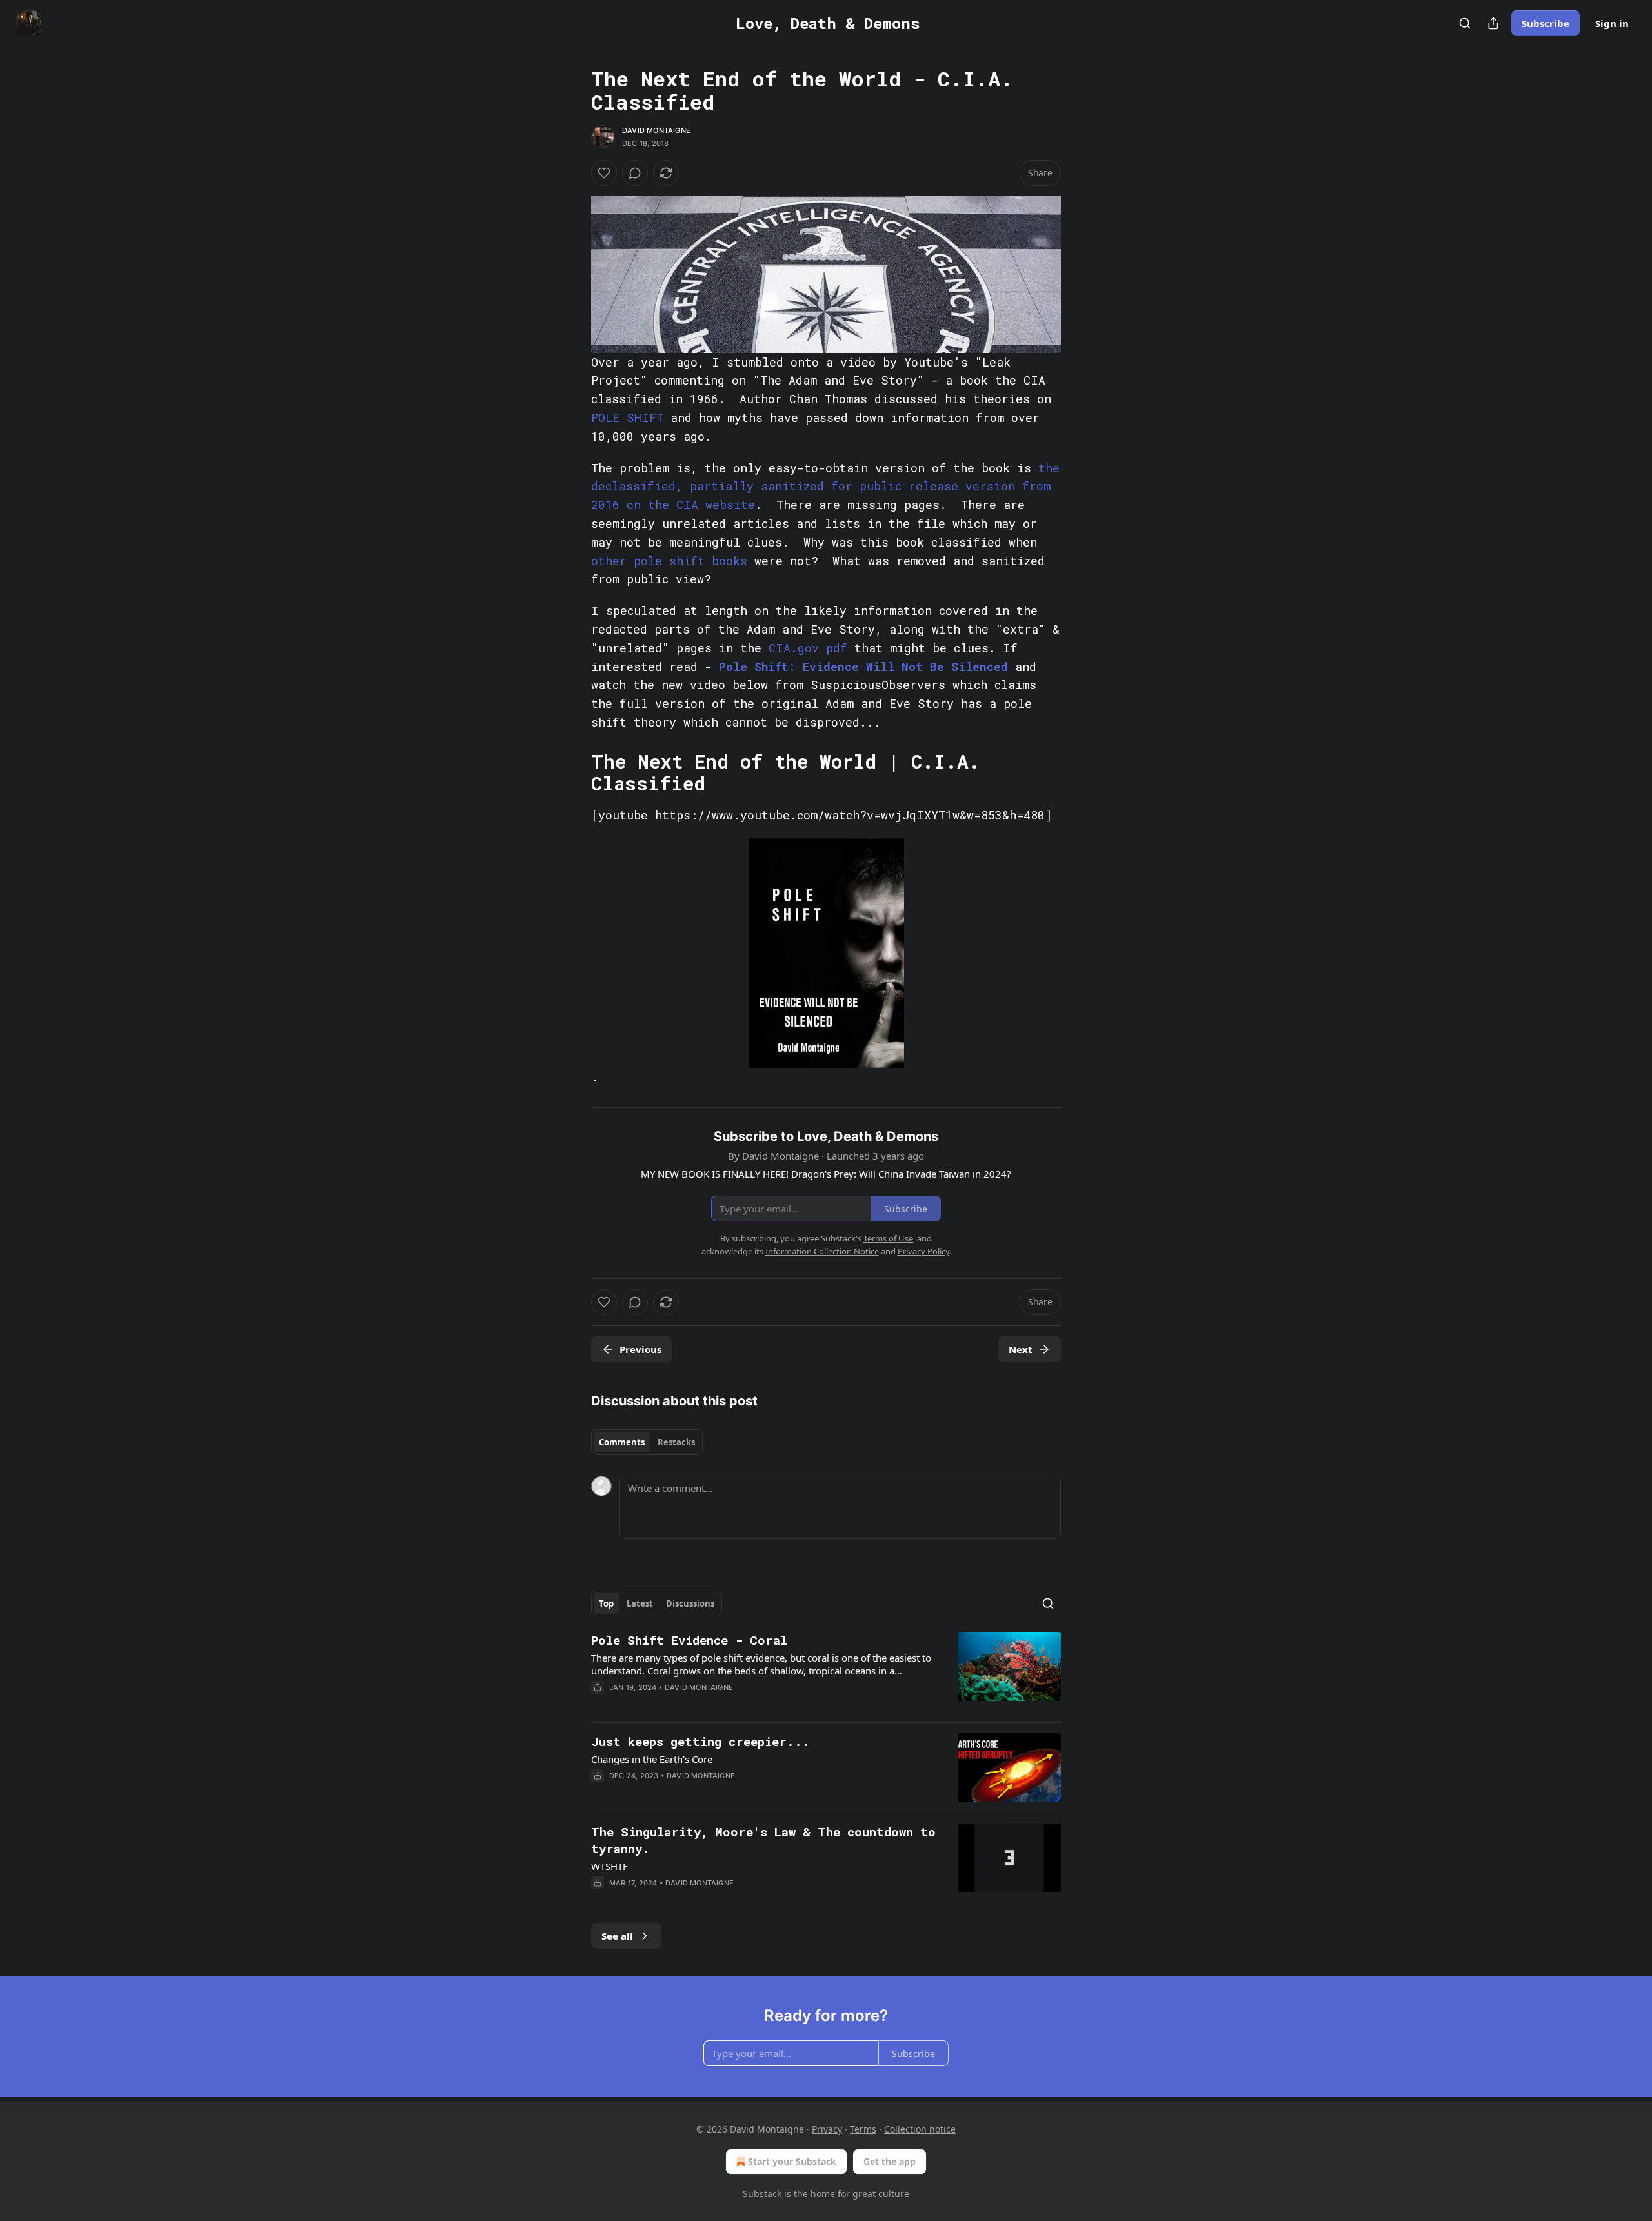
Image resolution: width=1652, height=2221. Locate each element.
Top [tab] (606, 1603)
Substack (762, 2194)
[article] (826, 1672)
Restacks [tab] (676, 1442)
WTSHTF (609, 1866)
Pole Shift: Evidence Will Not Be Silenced (863, 667)
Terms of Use (888, 1238)
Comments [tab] (622, 1442)
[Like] (604, 173)
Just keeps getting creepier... (700, 1741)
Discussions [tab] (690, 1603)
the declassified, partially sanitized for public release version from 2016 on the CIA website (825, 487)
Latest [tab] (640, 1603)
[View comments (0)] (635, 173)
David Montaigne (656, 130)
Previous (640, 1349)
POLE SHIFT (627, 417)
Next (1021, 1349)
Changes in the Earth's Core (652, 1759)
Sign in (1612, 23)
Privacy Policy (923, 1251)
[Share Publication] (1493, 23)
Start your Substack (792, 2161)
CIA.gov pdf (808, 648)
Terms (863, 2129)
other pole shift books (669, 561)
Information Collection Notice (822, 1251)
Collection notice (920, 2129)
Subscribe (1546, 23)
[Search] (1465, 23)
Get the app (890, 2161)
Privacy (827, 2129)
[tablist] (647, 1442)
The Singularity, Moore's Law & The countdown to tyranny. (763, 1840)
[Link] (573, 772)
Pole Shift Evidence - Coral (689, 1640)
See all (617, 1936)
